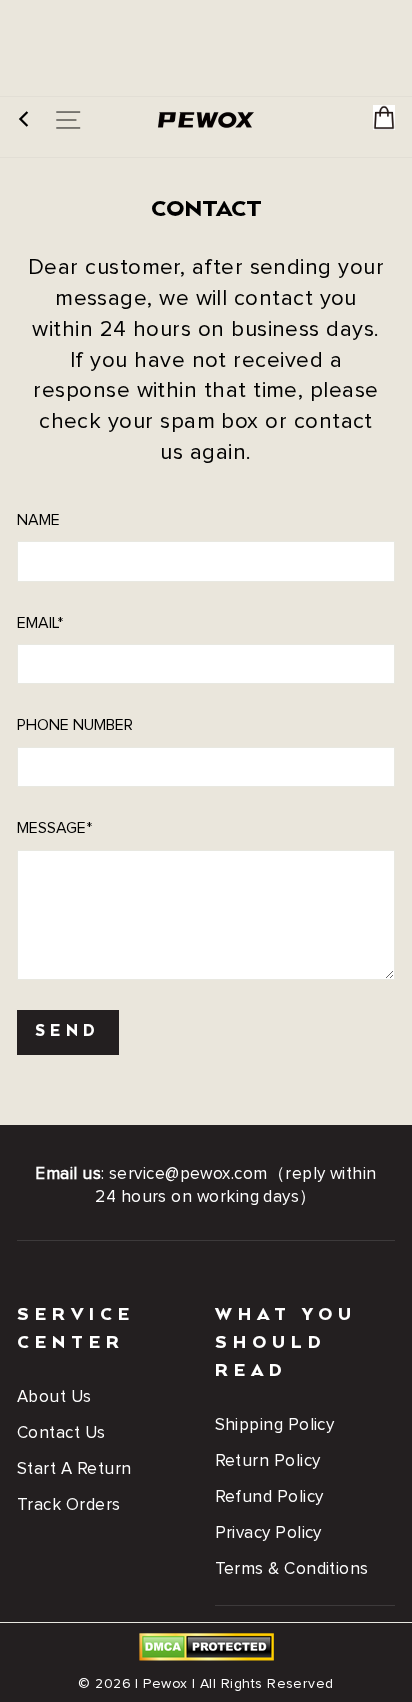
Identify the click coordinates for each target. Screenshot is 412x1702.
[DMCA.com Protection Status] (206, 1657)
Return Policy (268, 1461)
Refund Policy (269, 1497)
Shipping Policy (275, 1425)
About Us (54, 1397)
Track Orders (69, 1505)
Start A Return (74, 1469)
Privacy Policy (268, 1533)
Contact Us (61, 1433)
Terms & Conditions (292, 1569)
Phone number (75, 725)
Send (68, 1032)
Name (38, 520)
